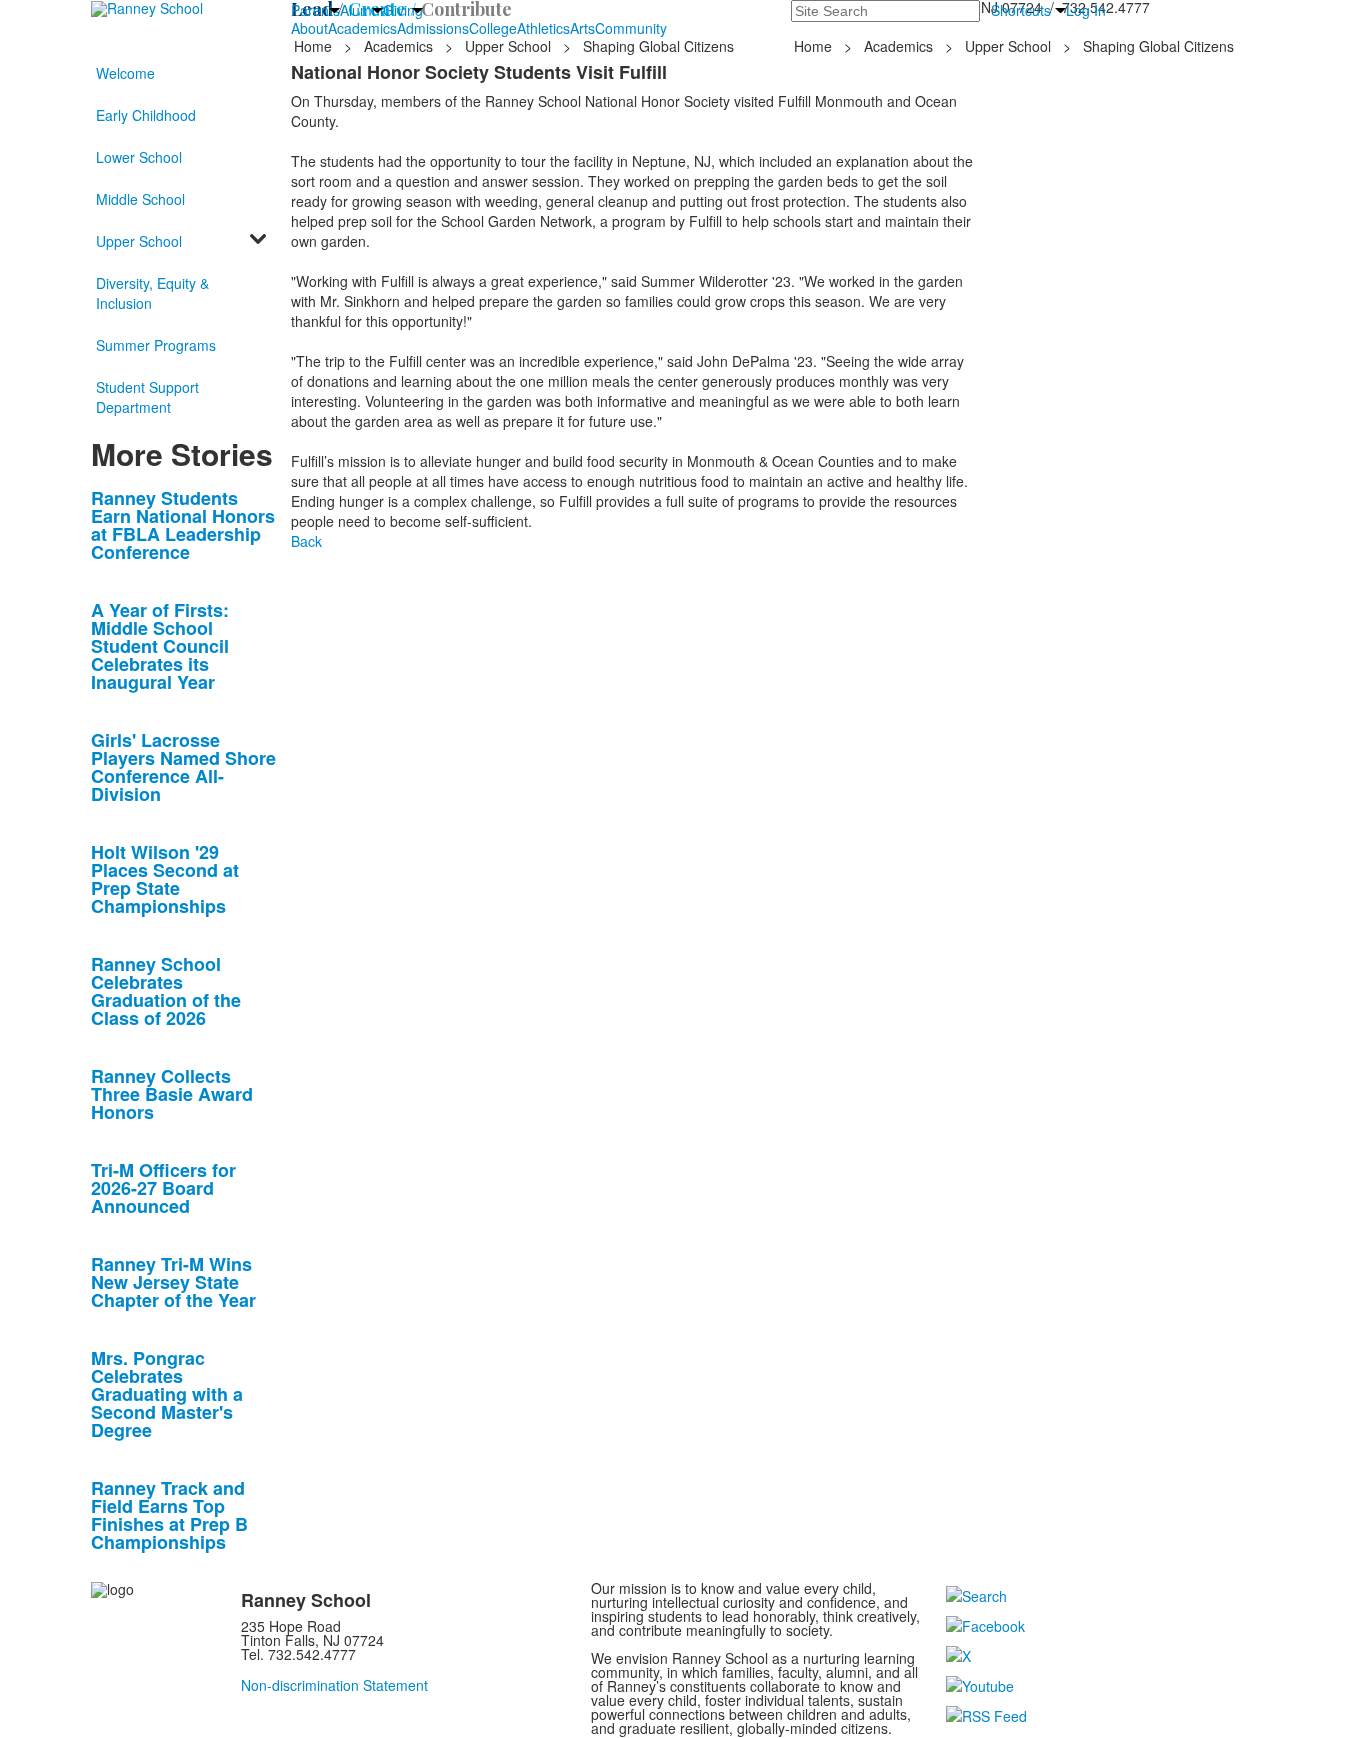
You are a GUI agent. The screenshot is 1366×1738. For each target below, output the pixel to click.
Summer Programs (156, 345)
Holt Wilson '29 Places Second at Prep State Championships (165, 879)
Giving (403, 10)
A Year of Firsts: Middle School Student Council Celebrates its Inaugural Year (160, 646)
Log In (1086, 10)
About (309, 28)
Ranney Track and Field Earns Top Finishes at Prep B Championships (169, 1515)
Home (315, 46)
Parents (315, 10)
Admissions (433, 28)
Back (306, 541)
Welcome (125, 73)
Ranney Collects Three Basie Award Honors (172, 1094)
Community (631, 28)
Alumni (361, 10)
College (493, 28)
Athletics (543, 28)
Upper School (508, 46)
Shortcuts (1021, 10)
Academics (362, 28)
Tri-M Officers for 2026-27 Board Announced (163, 1188)
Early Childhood (146, 115)
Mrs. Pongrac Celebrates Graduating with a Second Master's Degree (167, 1394)
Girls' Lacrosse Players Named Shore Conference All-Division (183, 767)
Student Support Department (147, 397)
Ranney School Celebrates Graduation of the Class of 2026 (166, 991)
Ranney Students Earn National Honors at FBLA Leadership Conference (183, 525)
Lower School (139, 157)
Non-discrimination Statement (334, 1685)
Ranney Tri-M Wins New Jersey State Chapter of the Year (173, 1282)
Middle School (140, 199)
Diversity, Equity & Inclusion (152, 293)
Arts (582, 28)
